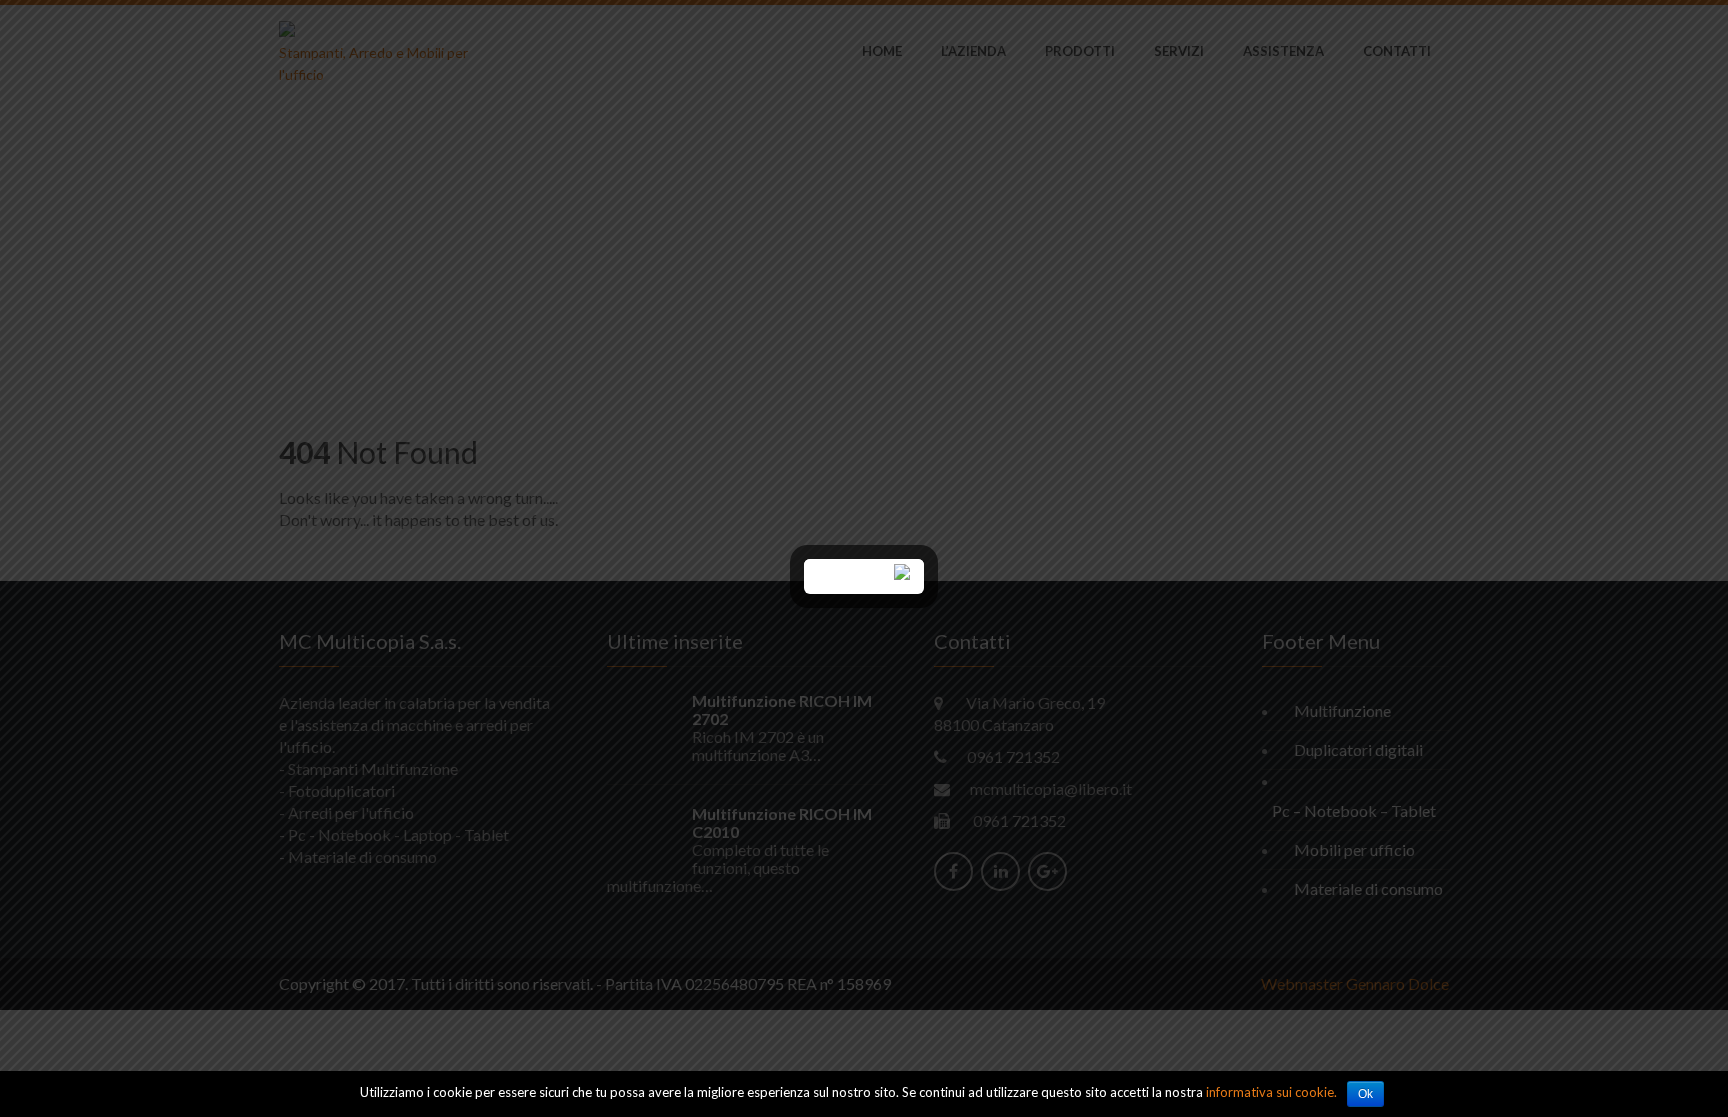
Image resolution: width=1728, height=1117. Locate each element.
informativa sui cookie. (1271, 1092)
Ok (1365, 1094)
